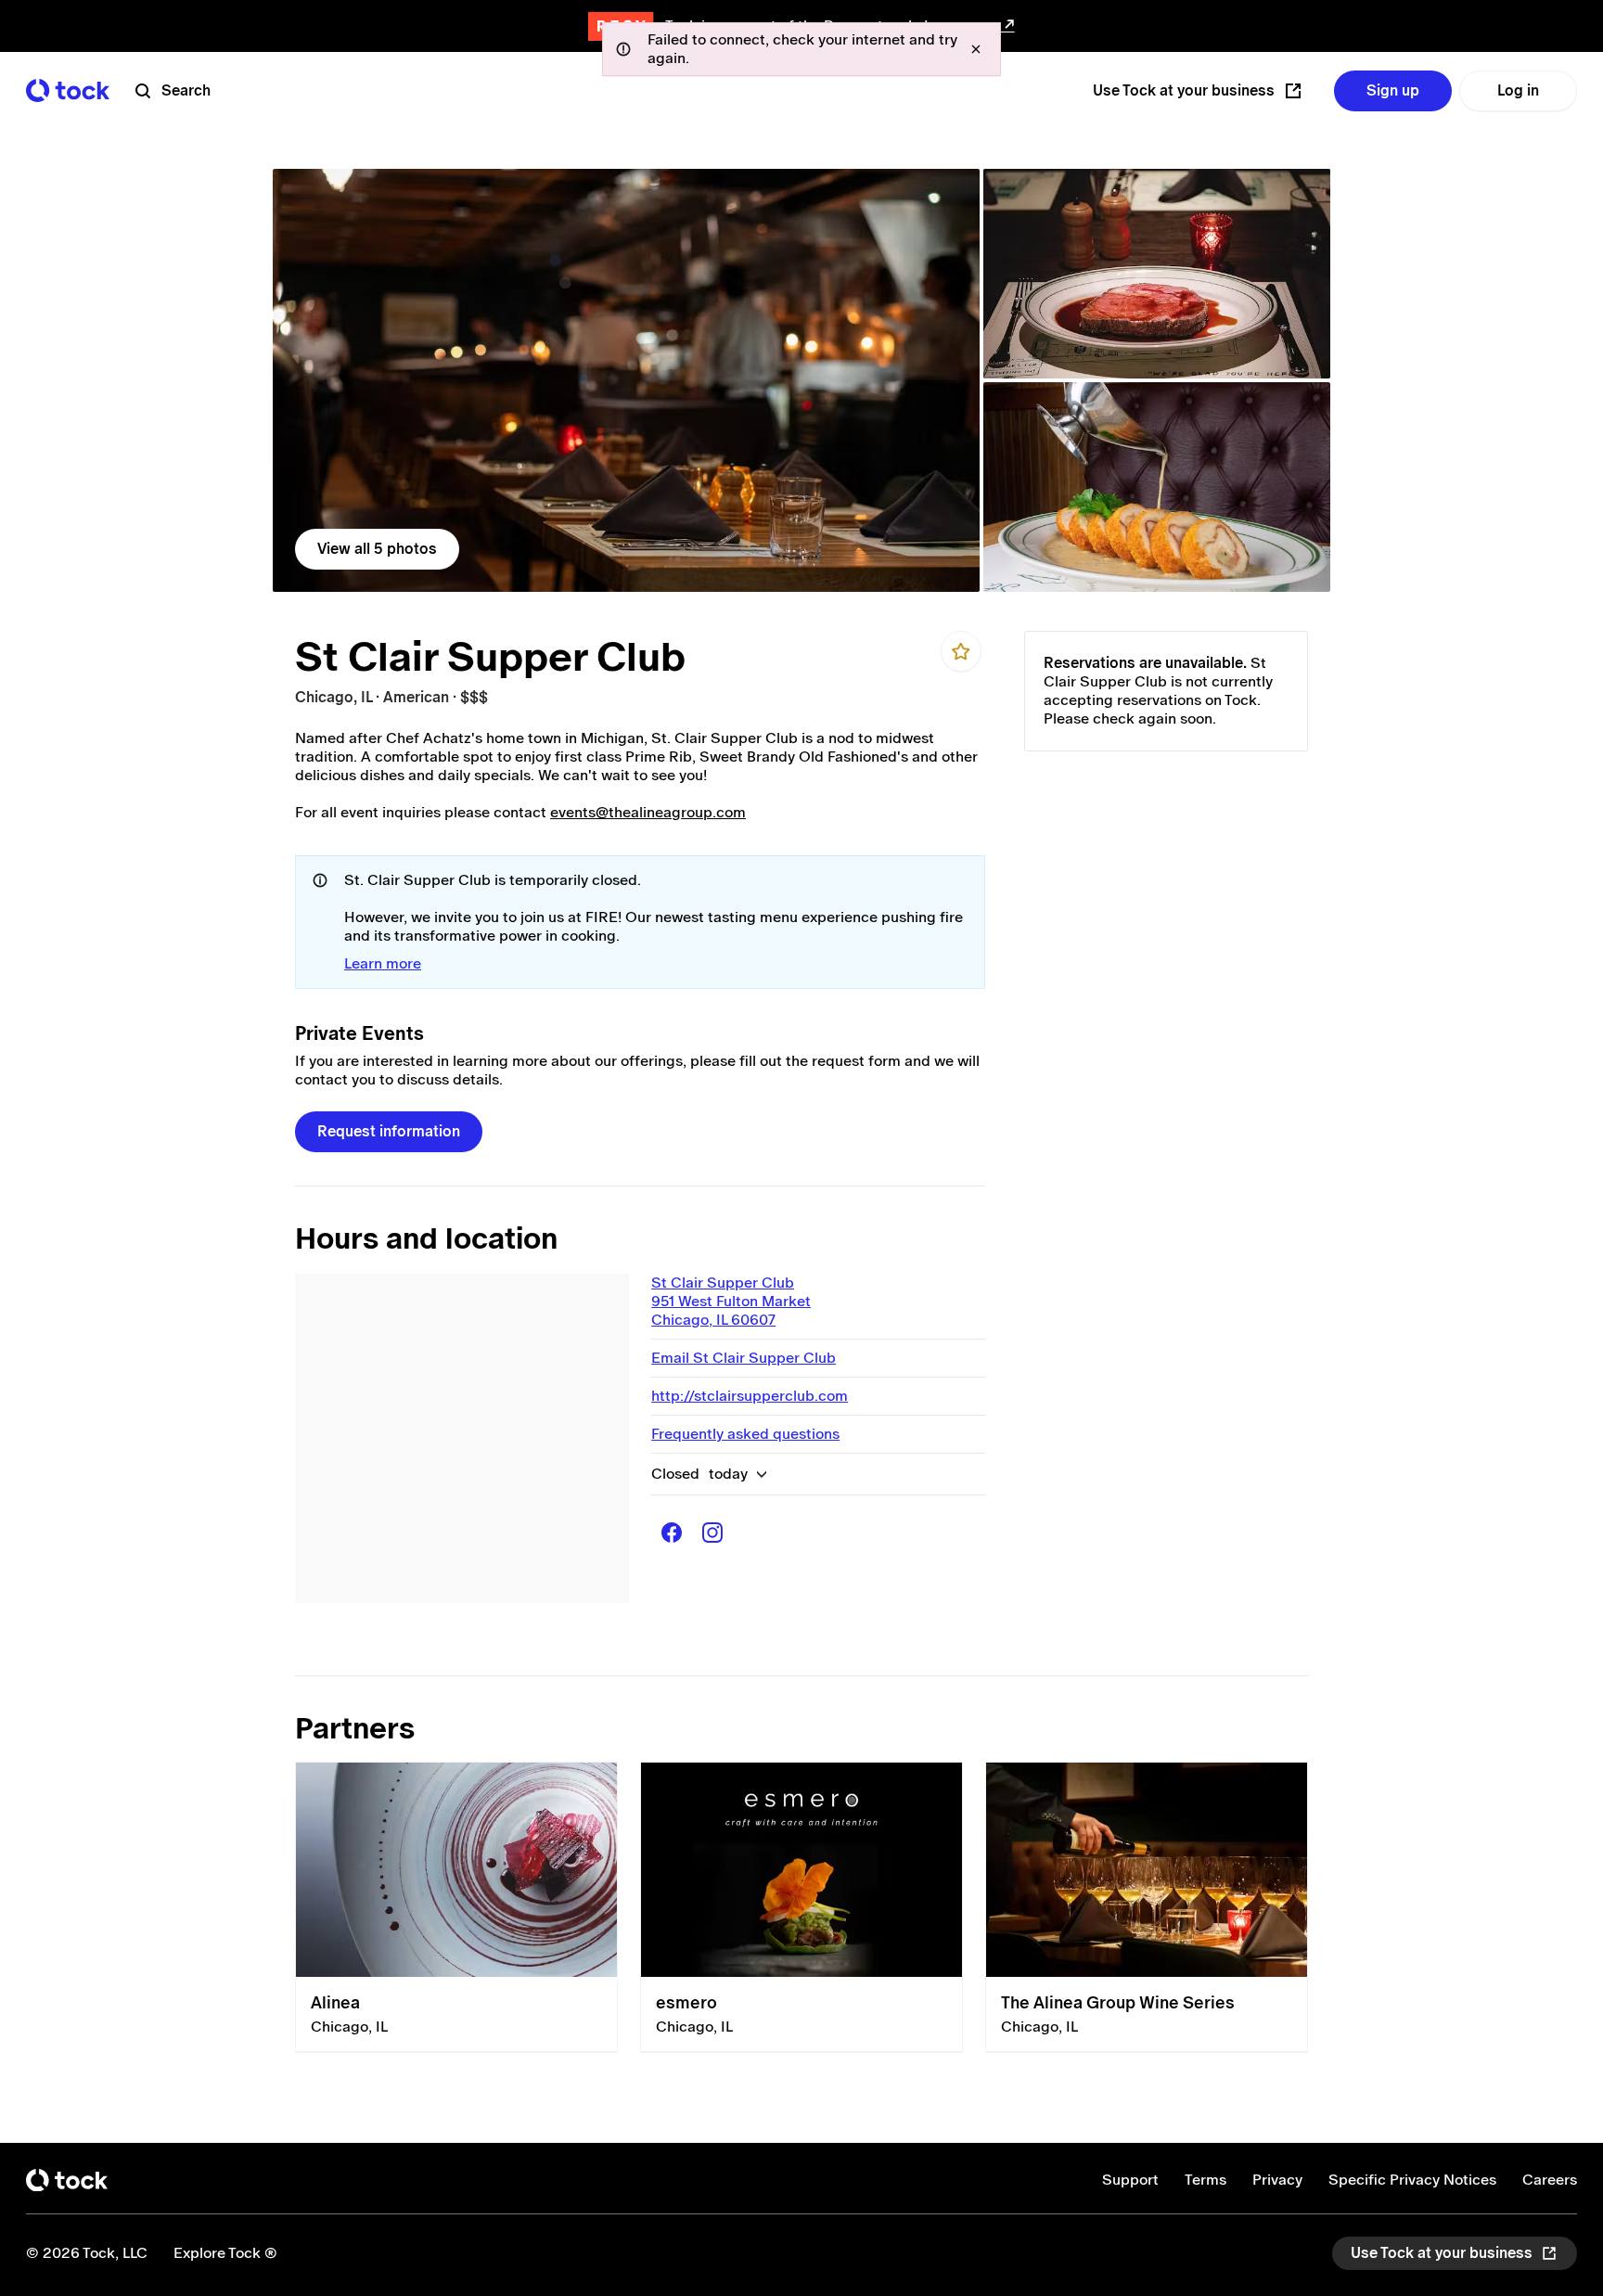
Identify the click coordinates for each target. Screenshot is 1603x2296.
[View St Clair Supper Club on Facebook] (672, 1533)
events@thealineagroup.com (648, 812)
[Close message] (976, 49)
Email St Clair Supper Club (744, 1358)
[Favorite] (961, 651)
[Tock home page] (68, 90)
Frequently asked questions (745, 1434)
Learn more (383, 963)
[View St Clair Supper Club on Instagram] (712, 1533)
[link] (626, 380)
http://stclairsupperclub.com (750, 1396)
